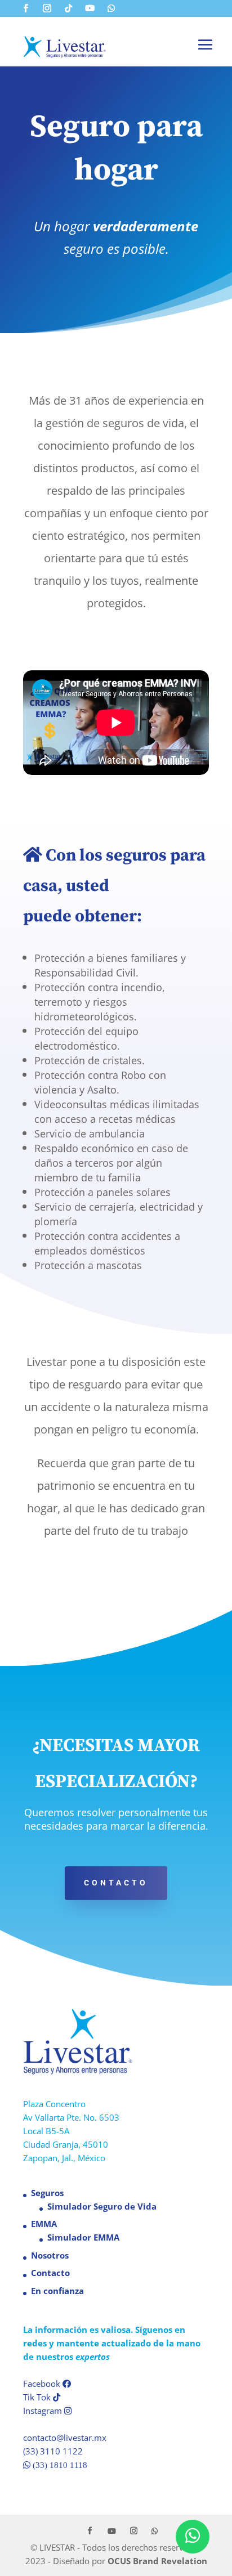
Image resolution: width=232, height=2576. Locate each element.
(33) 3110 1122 (53, 2451)
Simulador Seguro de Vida (102, 2206)
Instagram (44, 2411)
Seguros (47, 2193)
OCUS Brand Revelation (157, 2561)
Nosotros (50, 2255)
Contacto (116, 1883)
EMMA (44, 2224)
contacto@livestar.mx (65, 2438)
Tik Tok (38, 2397)
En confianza (57, 2291)
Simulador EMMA (83, 2237)
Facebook (43, 2384)
